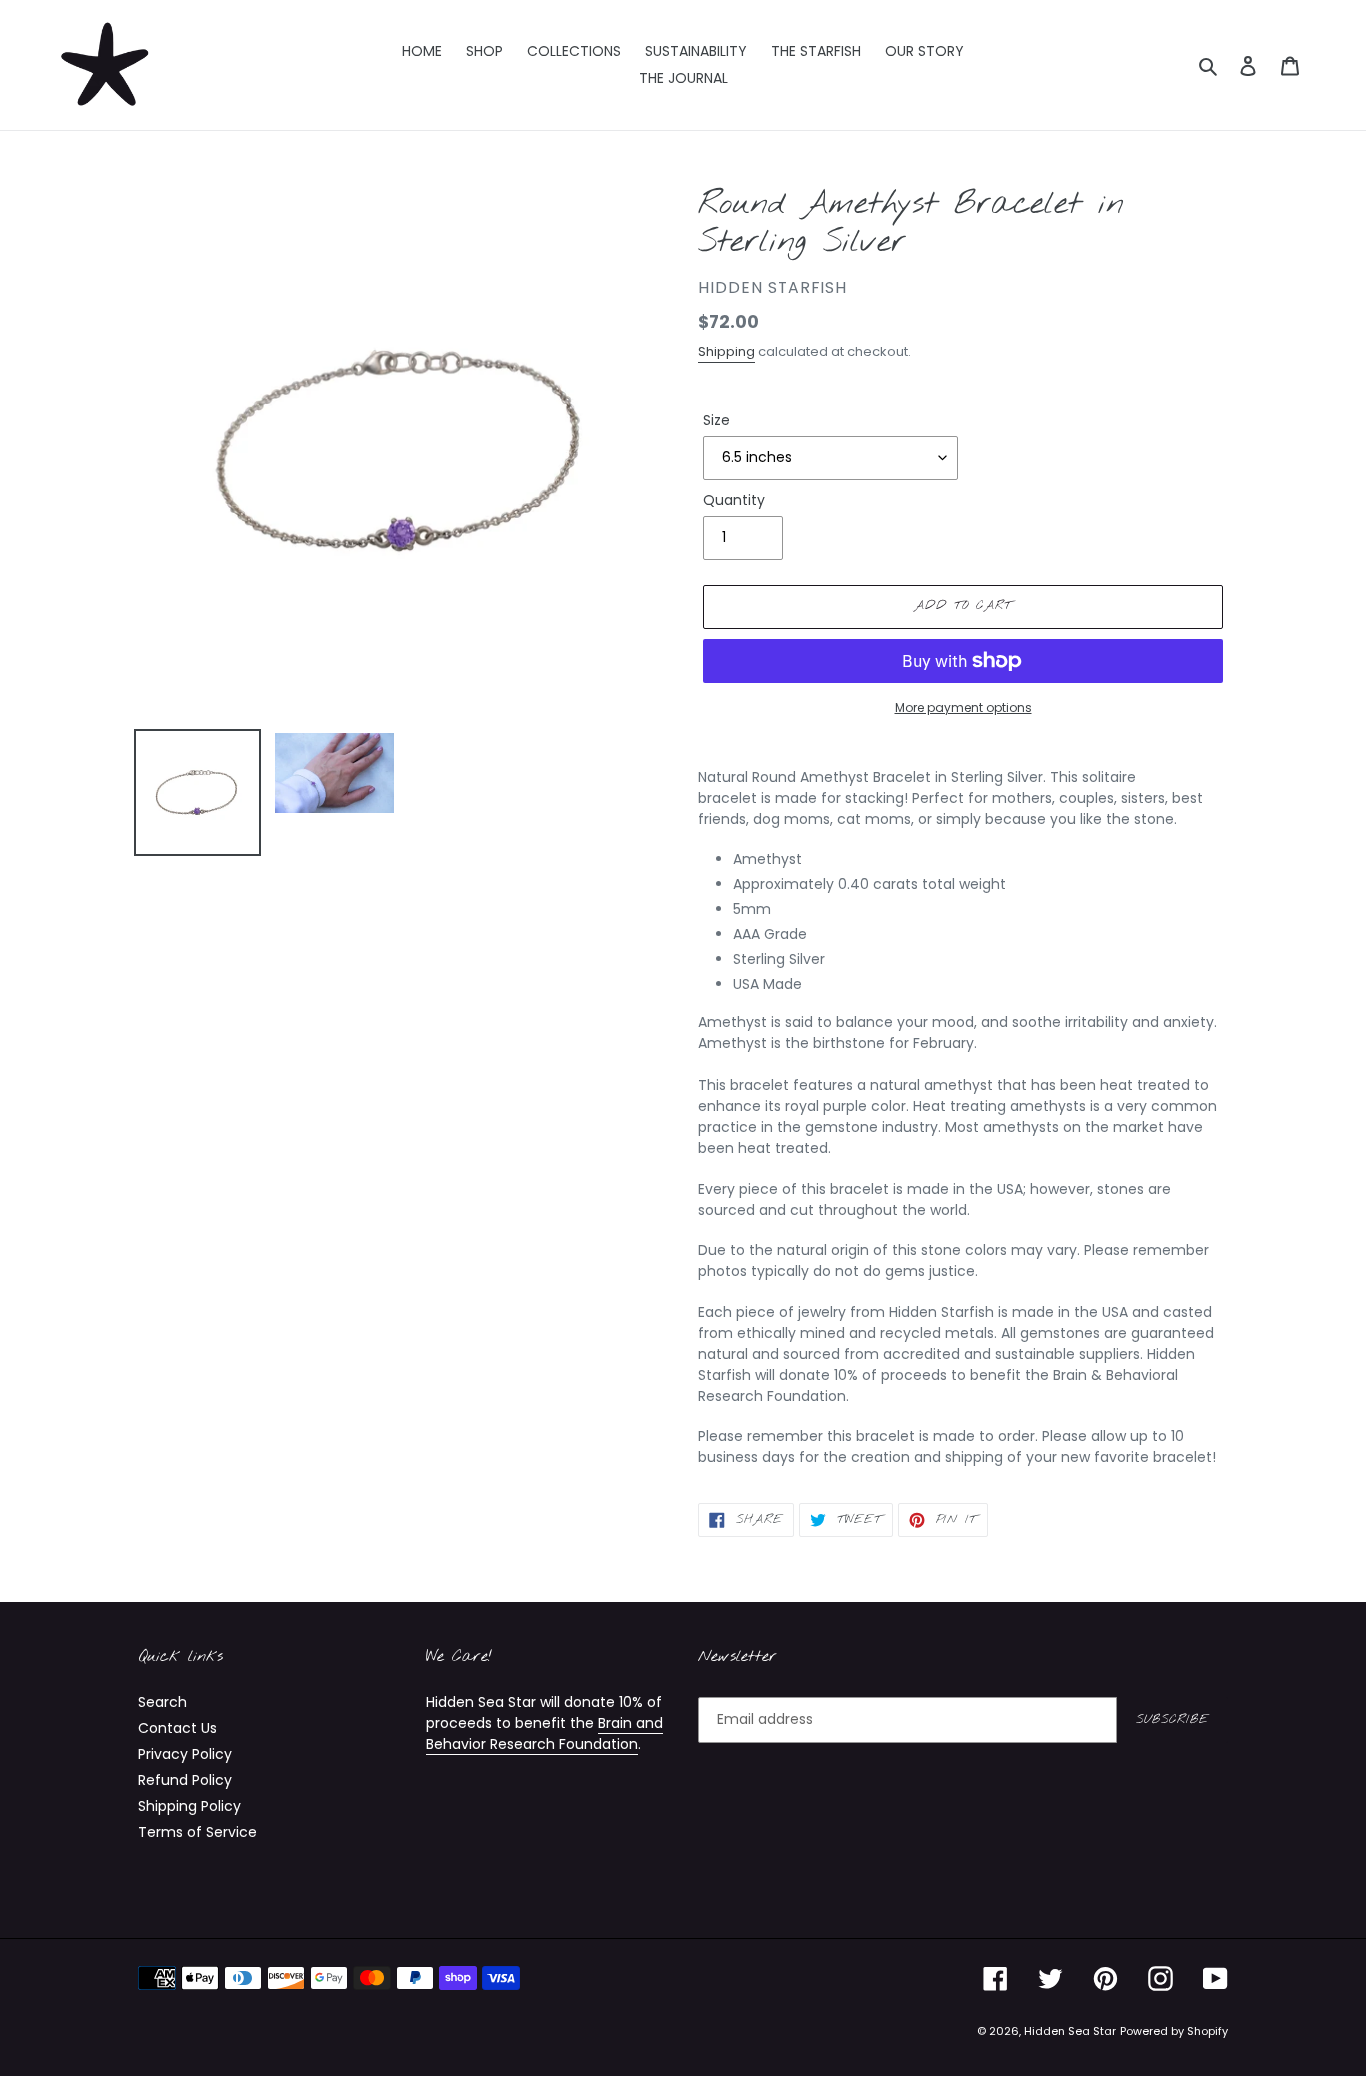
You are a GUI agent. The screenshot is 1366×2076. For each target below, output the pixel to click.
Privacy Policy (185, 1754)
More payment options (963, 707)
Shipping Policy (189, 1806)
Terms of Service (197, 1832)
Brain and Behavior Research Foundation (544, 1733)
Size (716, 420)
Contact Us (177, 1728)
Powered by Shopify (1174, 2031)
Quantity (734, 500)
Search (162, 1702)
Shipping (726, 351)
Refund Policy (185, 1780)
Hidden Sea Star (1070, 2031)
